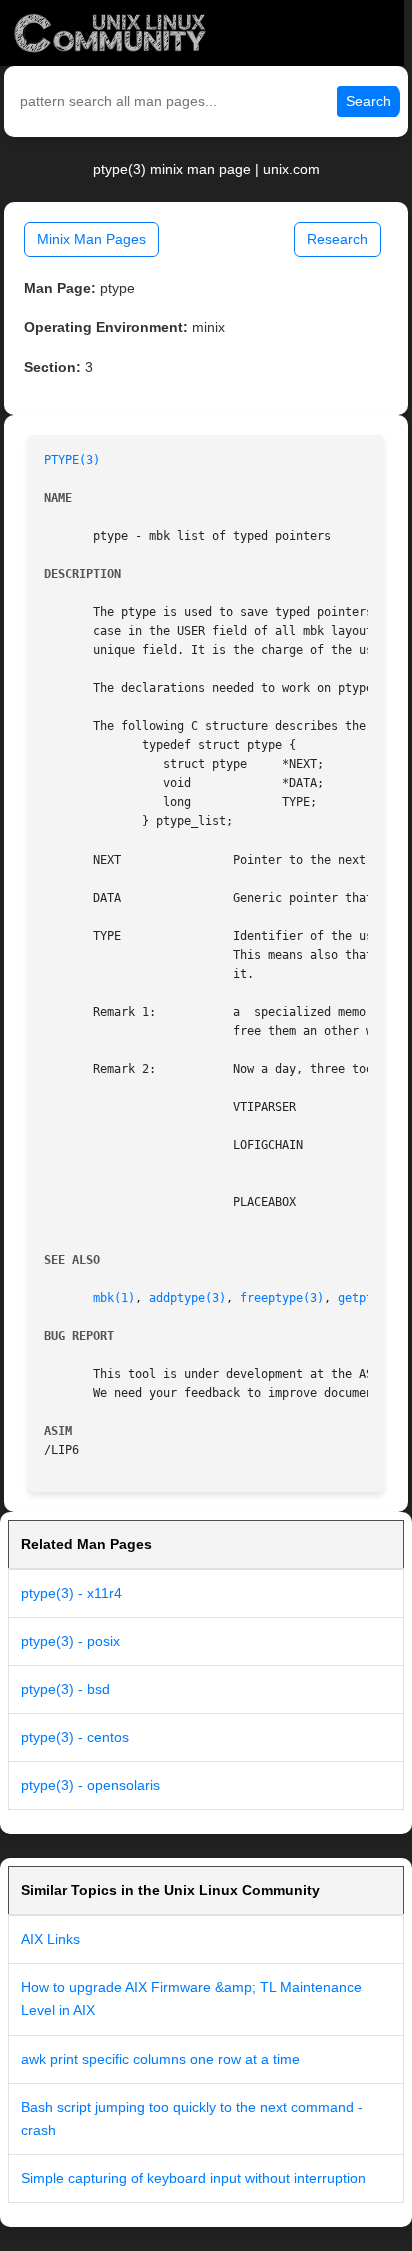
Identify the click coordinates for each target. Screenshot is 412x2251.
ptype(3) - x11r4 (71, 1593)
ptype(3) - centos (75, 1737)
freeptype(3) (282, 1298)
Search (368, 101)
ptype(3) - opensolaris (90, 1785)
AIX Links (50, 1939)
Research (337, 239)
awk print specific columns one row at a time (160, 2059)
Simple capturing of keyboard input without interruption (193, 2178)
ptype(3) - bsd (65, 1689)
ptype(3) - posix (70, 1641)
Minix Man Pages (91, 239)
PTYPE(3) (72, 460)
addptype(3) (187, 1298)
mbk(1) (114, 1298)
